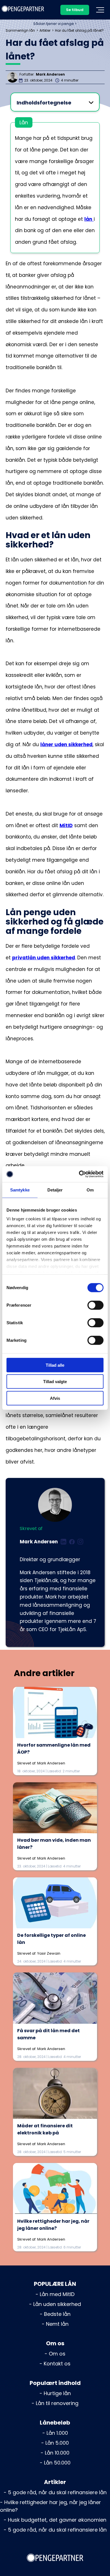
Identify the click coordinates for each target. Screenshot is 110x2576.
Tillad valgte (55, 1382)
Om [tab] (90, 1190)
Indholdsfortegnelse (44, 103)
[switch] (95, 1305)
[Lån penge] (93, 219)
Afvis (55, 1398)
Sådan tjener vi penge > (55, 24)
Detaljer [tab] (55, 1190)
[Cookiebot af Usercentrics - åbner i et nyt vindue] (79, 1174)
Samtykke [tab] (20, 1190)
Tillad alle (55, 1365)
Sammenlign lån (20, 30)
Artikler (45, 30)
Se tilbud (75, 10)
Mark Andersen (50, 74)
